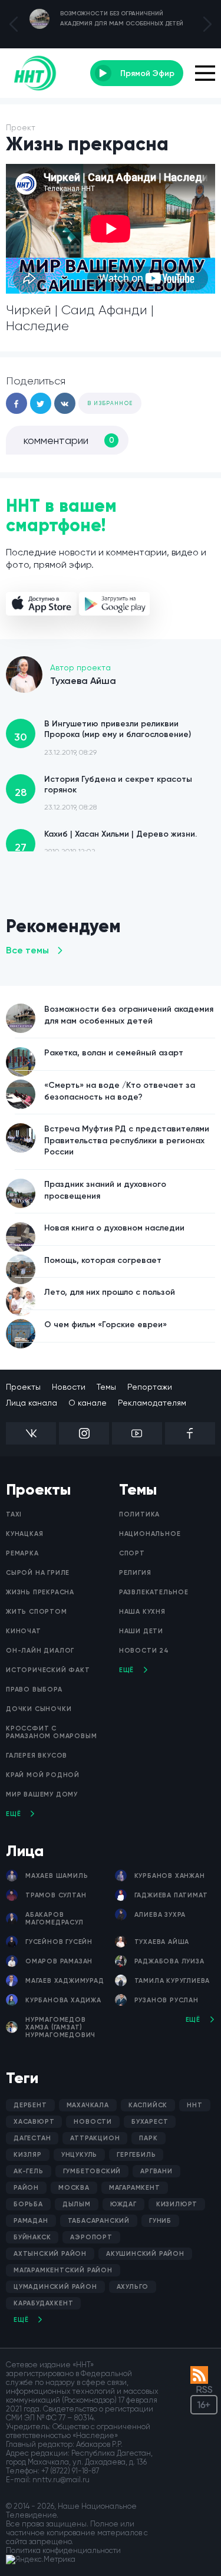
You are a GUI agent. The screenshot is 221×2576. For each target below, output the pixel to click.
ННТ (194, 2105)
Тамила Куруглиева (172, 1981)
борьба (28, 2204)
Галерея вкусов (37, 1756)
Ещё (13, 1814)
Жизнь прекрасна (40, 1592)
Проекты (23, 1387)
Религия (135, 1573)
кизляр (28, 2155)
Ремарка (22, 1553)
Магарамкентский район (63, 2270)
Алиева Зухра (160, 1915)
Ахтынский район (50, 2254)
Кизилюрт (177, 2204)
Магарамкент (135, 2188)
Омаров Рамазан (59, 1961)
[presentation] (14, 24)
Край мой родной (43, 1775)
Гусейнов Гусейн (59, 1942)
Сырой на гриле (38, 1573)
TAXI (14, 1514)
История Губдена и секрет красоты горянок (104, 793)
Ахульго (133, 2287)
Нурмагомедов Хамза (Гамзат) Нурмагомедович (60, 2027)
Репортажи (150, 1387)
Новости (69, 1387)
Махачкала (88, 2105)
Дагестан (32, 2138)
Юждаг (123, 2204)
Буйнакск (32, 2237)
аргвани (156, 2171)
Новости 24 (144, 1651)
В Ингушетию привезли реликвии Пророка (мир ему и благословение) (103, 737)
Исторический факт (48, 1670)
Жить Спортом (37, 1612)
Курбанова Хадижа (63, 2000)
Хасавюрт (34, 2122)
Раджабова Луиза (169, 1961)
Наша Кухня (142, 1612)
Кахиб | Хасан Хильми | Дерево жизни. (106, 842)
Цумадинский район (55, 2287)
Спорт (132, 1553)
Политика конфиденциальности (63, 2550)
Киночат (24, 1631)
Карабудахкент (43, 2303)
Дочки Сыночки (39, 1709)
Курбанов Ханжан (170, 1876)
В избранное (110, 403)
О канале (88, 1403)
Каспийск (148, 2105)
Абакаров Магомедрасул (55, 1919)
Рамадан (31, 2221)
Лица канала (32, 1403)
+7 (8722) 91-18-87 (70, 2471)
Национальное (150, 1534)
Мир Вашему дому (42, 1794)
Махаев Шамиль (57, 1876)
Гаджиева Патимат (171, 1895)
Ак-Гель (29, 2171)
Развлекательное (154, 1592)
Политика (139, 1514)
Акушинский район (145, 2254)
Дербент (30, 2105)
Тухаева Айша (162, 1942)
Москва (74, 2188)
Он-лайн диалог (40, 1651)
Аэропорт (91, 2237)
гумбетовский (92, 2171)
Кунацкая (24, 1534)
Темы (106, 1387)
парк (148, 2138)
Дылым (77, 2204)
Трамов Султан (56, 1895)
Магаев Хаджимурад (65, 1981)
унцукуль (79, 2155)
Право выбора (34, 1690)
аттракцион (95, 2138)
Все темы (27, 950)
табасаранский (99, 2221)
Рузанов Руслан (166, 2000)
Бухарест (150, 2122)
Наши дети (141, 1631)
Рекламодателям (152, 1403)
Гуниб (160, 2221)
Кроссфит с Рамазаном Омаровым (51, 1732)
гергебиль (136, 2155)
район (26, 2188)
